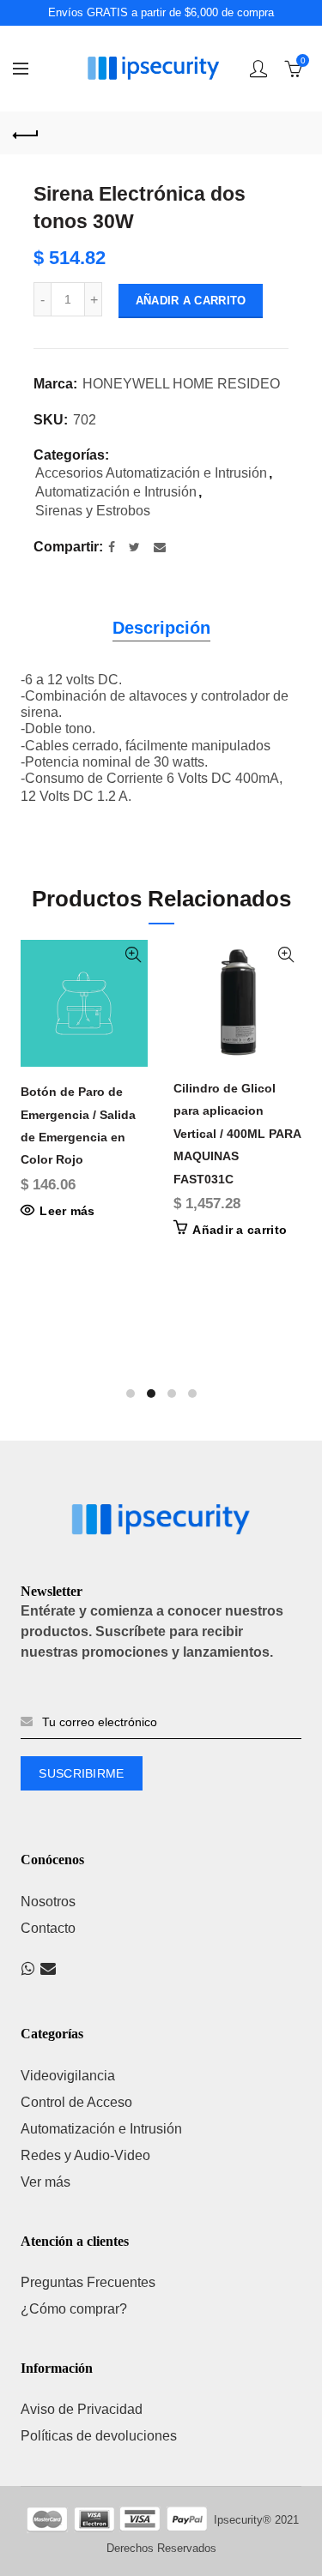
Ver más (46, 2182)
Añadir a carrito (191, 301)
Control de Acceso (76, 2102)
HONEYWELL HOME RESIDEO (181, 384)
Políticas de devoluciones (99, 2436)
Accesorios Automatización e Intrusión (151, 473)
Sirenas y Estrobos (93, 511)
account (258, 69)
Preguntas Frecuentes (88, 2282)
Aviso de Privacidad (82, 2409)
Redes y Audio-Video (85, 2155)
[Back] (26, 133)
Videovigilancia (68, 2076)
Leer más (67, 1211)
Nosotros (48, 1902)
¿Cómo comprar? (74, 2309)
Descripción (161, 628)
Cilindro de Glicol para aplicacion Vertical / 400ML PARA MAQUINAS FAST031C (237, 1134)
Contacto (48, 1928)
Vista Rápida (133, 955)
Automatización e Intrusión (116, 492)
